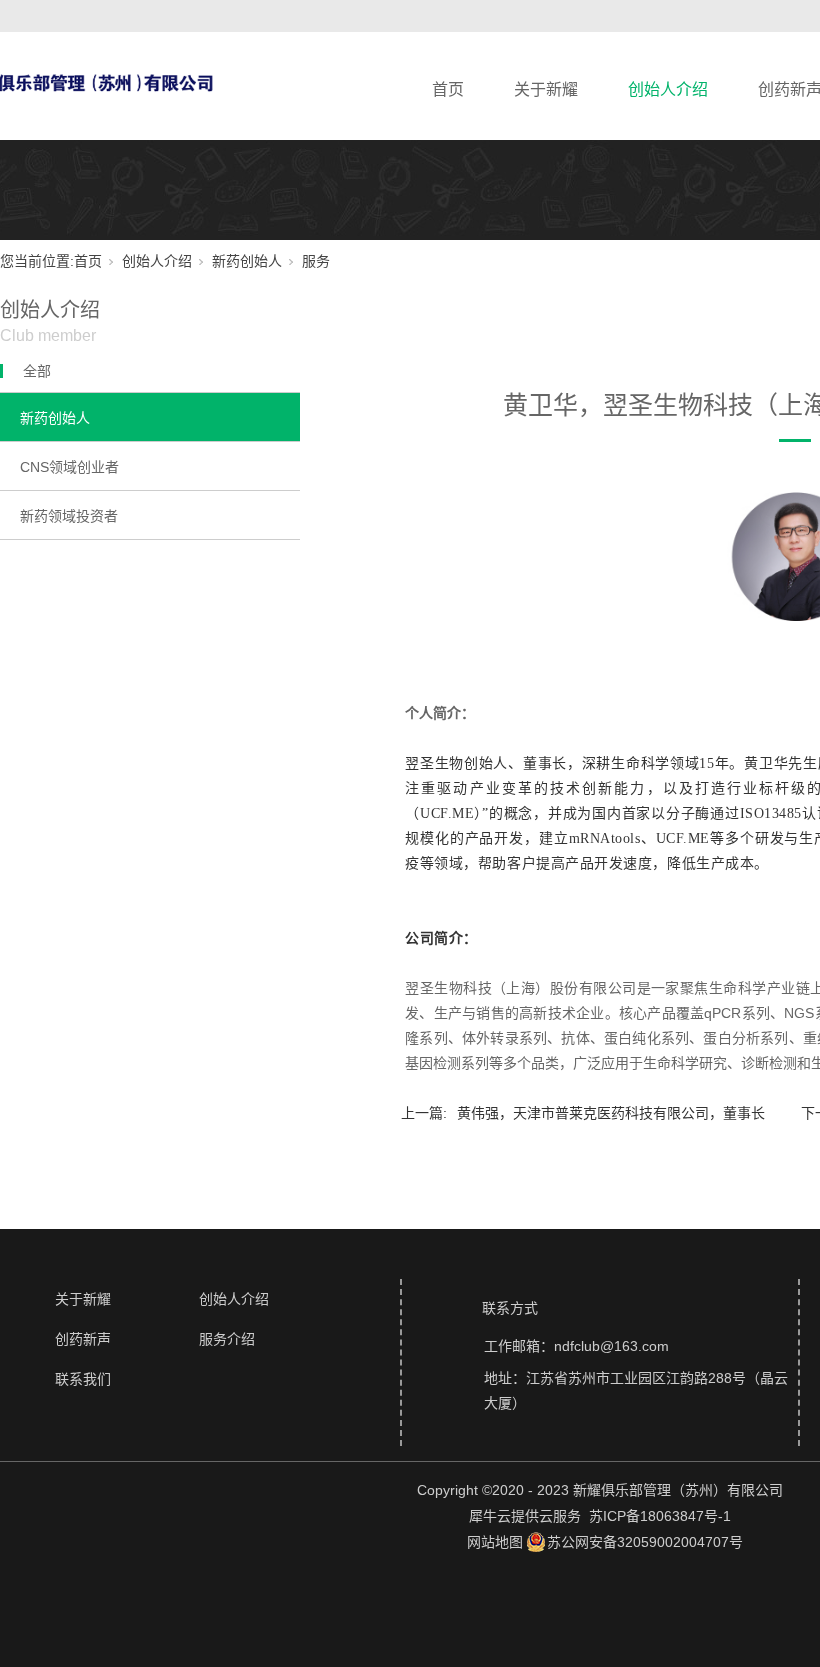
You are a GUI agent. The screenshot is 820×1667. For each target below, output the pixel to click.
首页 (448, 89)
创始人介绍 (668, 89)
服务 (316, 261)
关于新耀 (546, 89)
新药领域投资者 (69, 516)
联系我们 (83, 1379)
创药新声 (83, 1339)
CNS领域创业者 (69, 467)
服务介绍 (227, 1339)
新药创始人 (247, 261)
